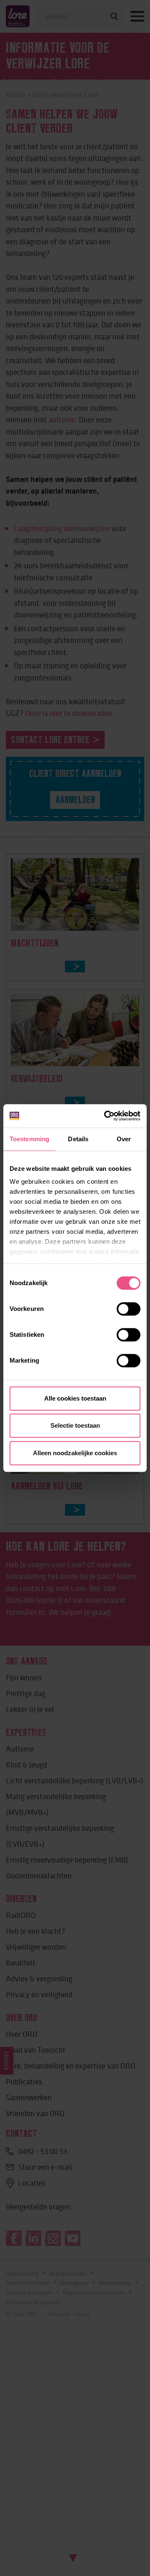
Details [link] (78, 1139)
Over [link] (124, 1139)
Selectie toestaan (75, 1425)
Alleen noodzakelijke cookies (75, 1453)
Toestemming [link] (29, 1139)
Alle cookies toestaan (75, 1398)
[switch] (129, 1309)
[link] (106, 1116)
